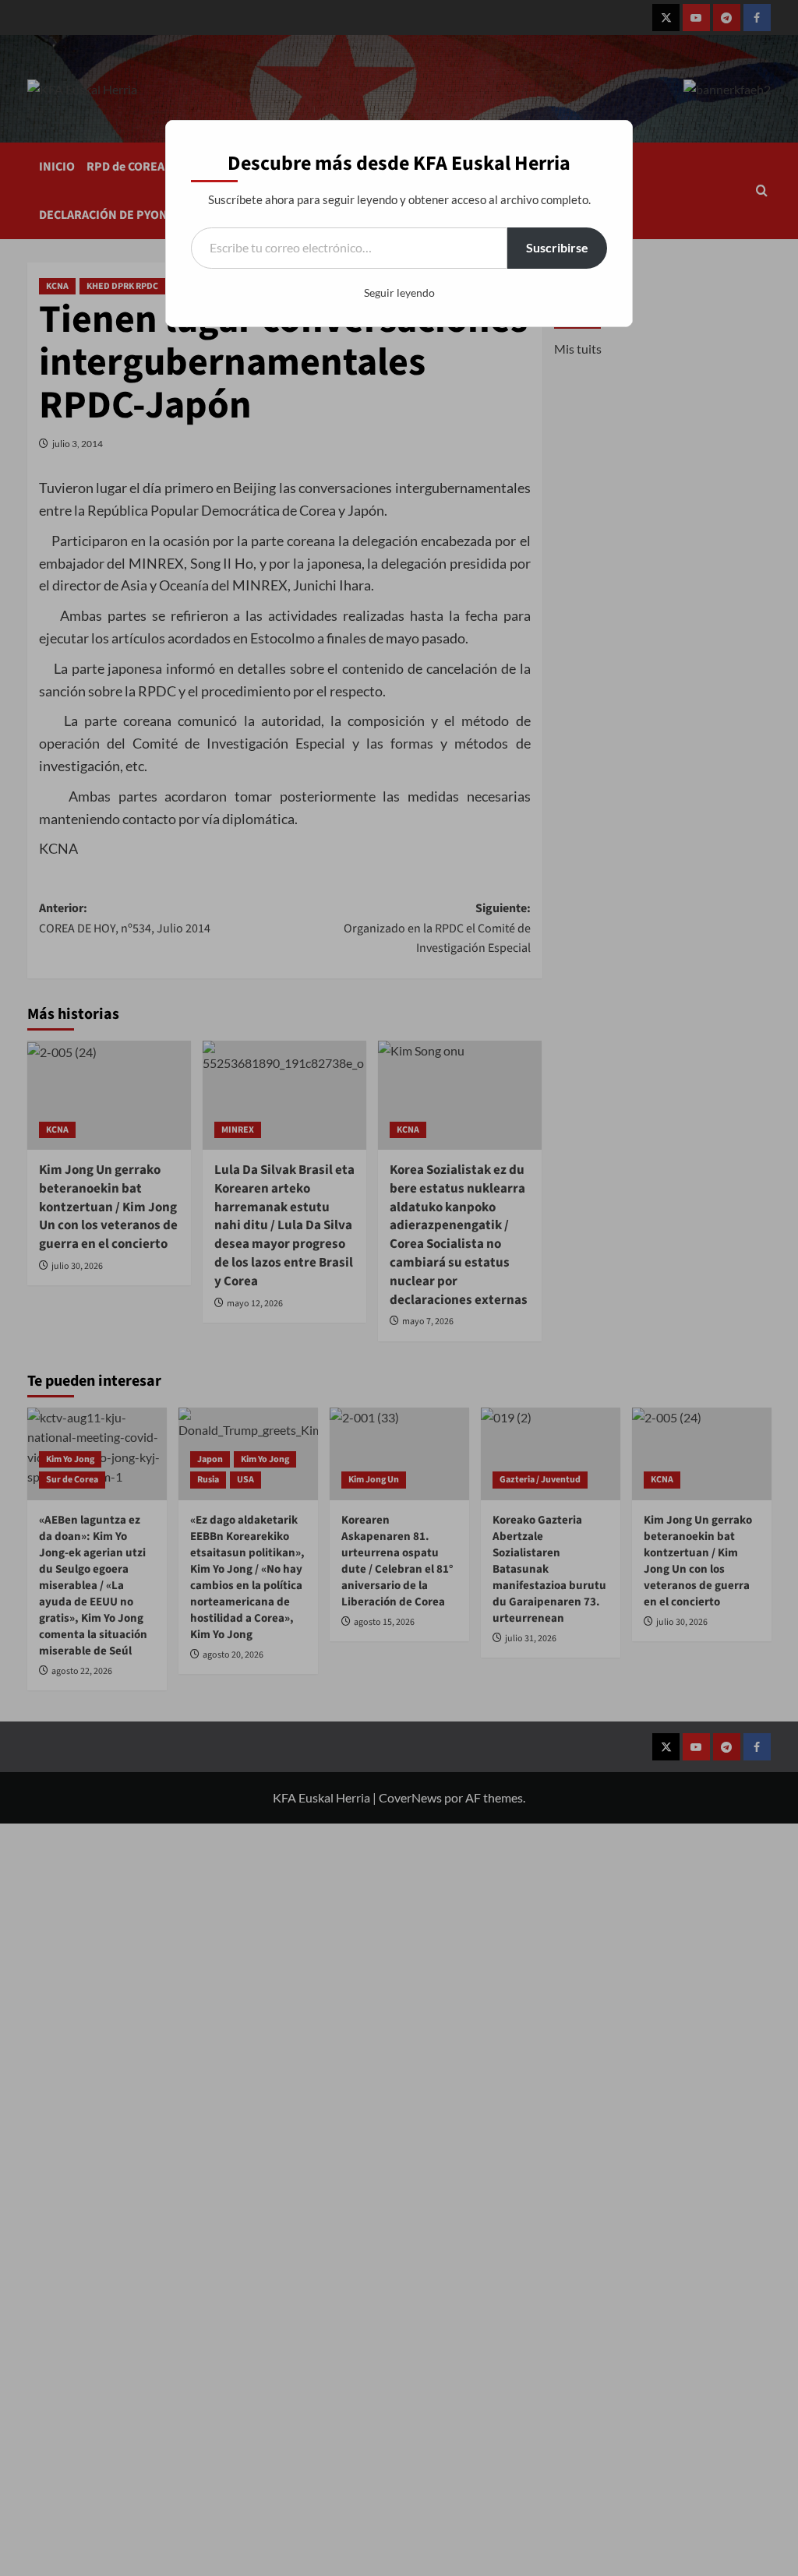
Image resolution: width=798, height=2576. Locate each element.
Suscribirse (557, 247)
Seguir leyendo (399, 292)
